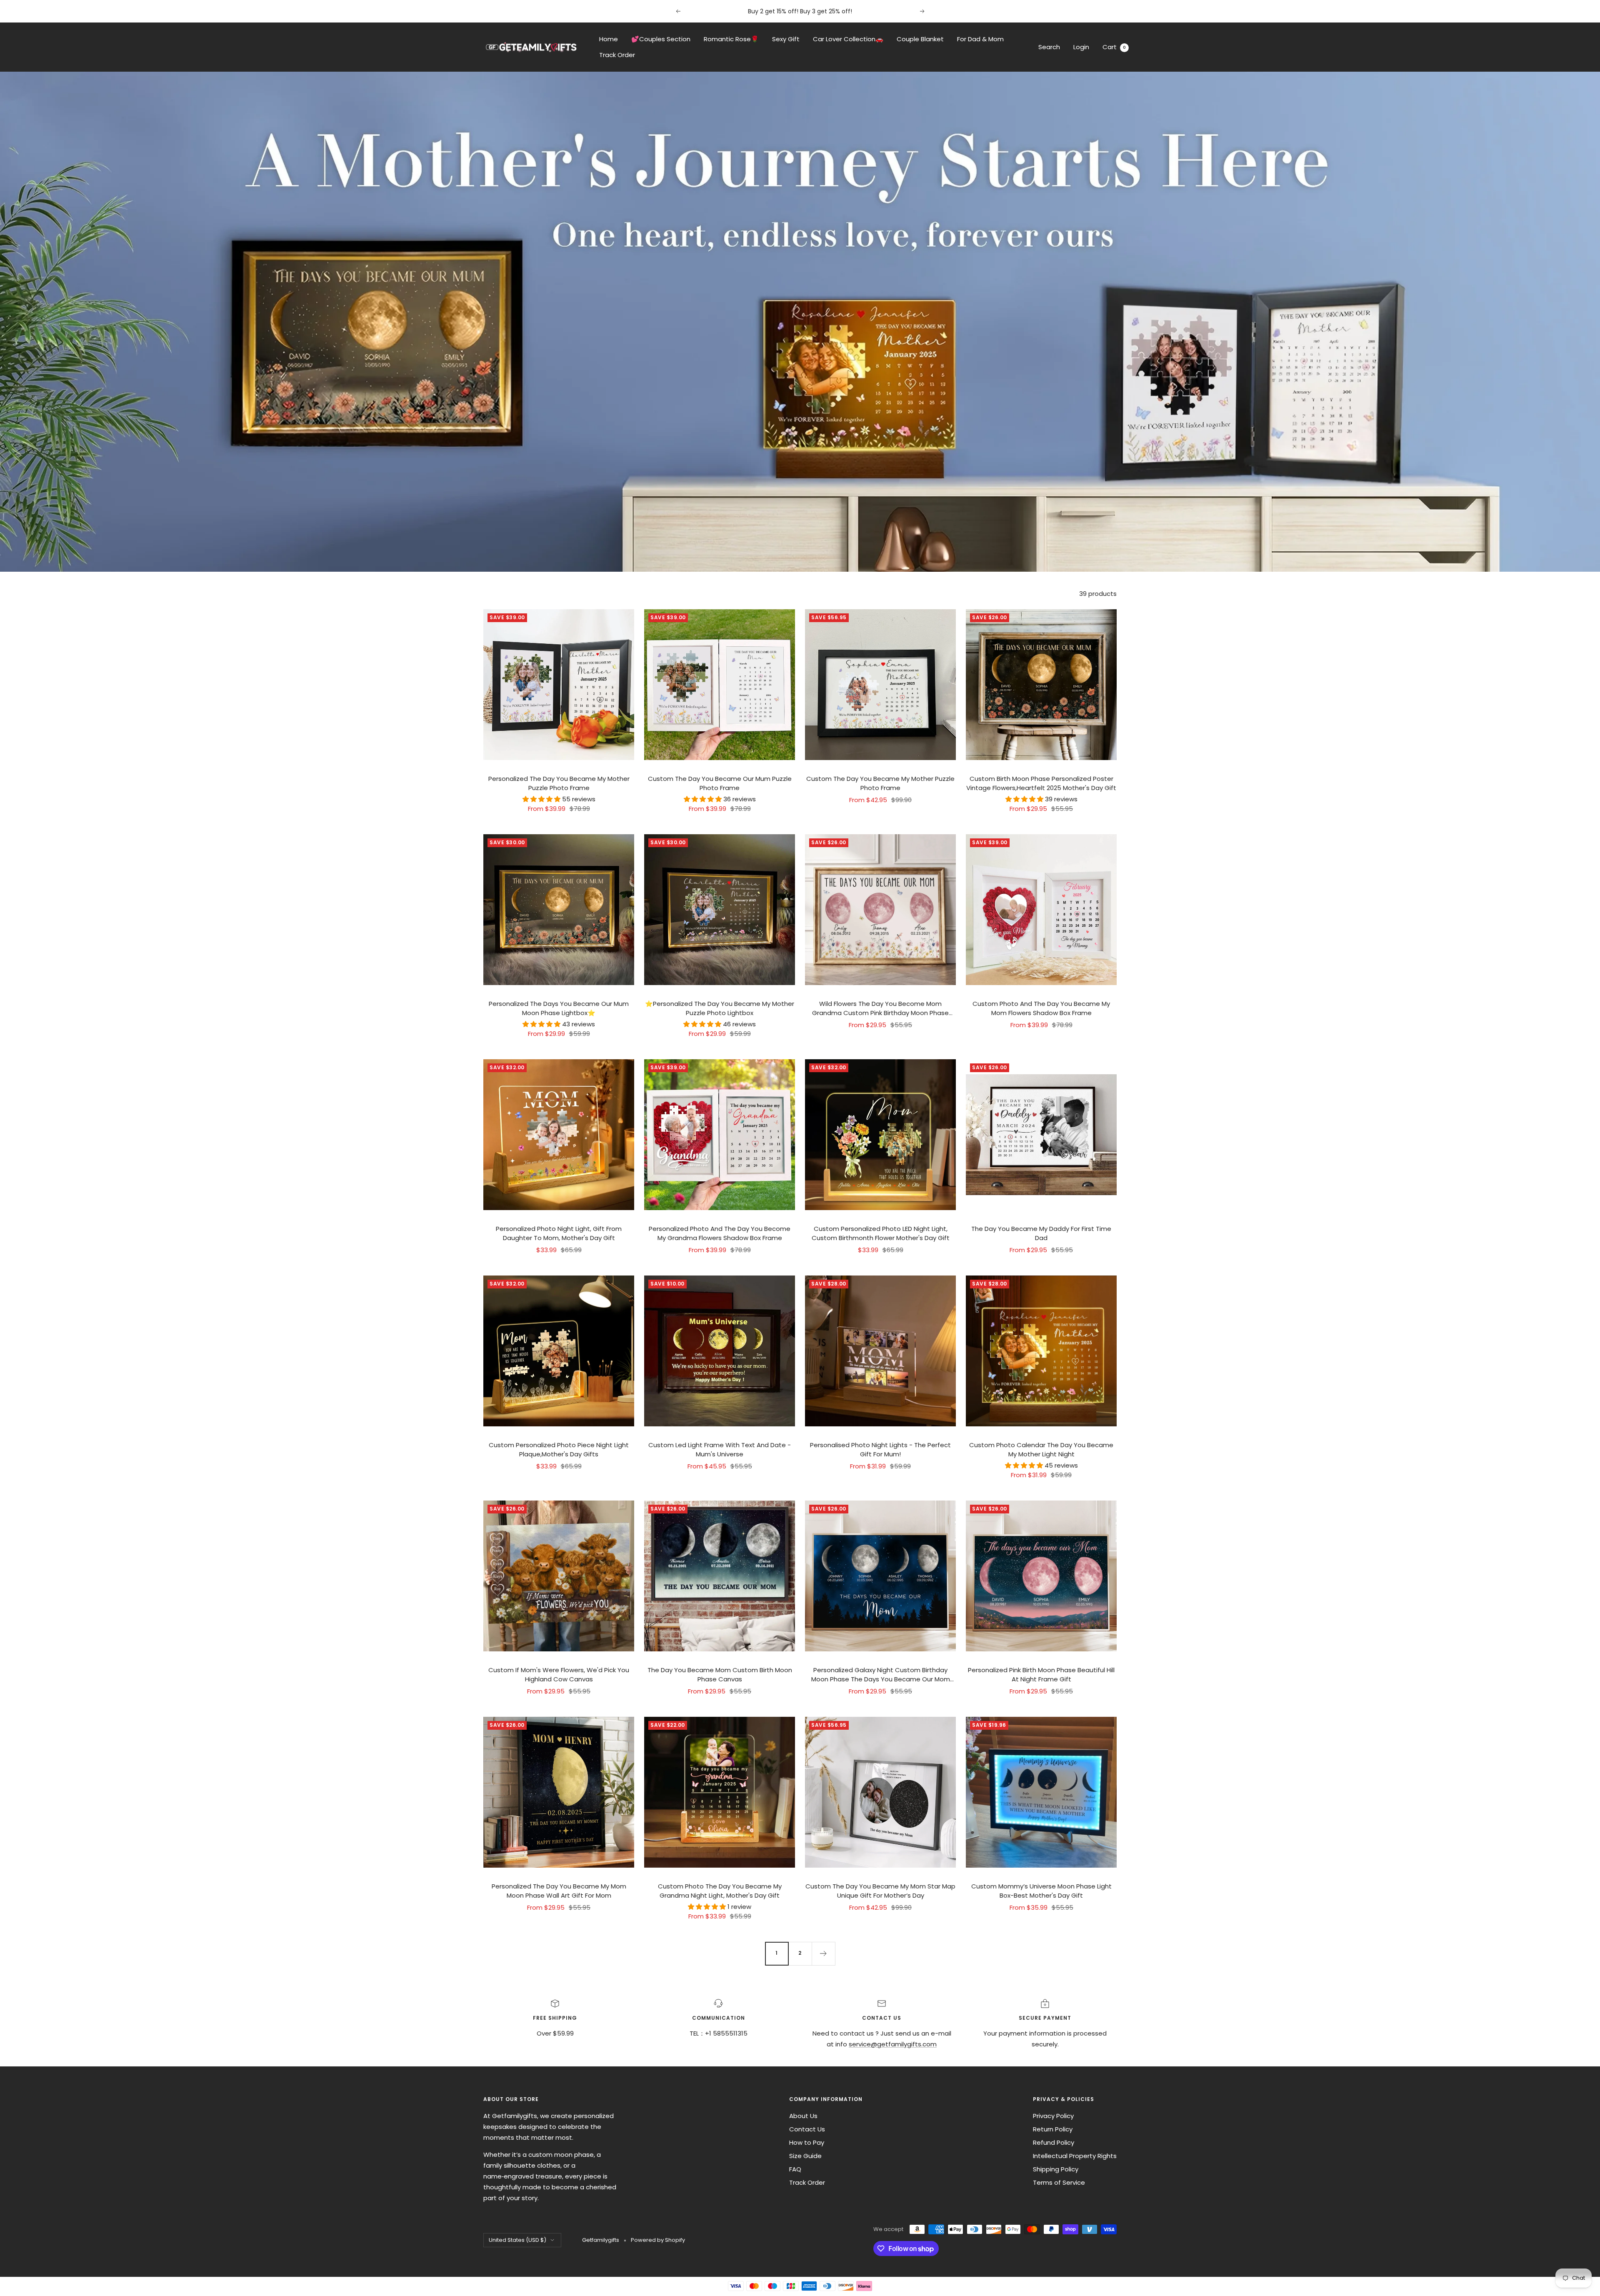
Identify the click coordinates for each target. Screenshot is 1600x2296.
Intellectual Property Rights (1075, 2156)
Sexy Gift (786, 39)
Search (1049, 47)
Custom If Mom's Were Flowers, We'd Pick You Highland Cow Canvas (559, 1675)
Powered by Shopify (658, 2240)
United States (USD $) (517, 2240)
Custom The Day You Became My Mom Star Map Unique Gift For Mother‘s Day (880, 1891)
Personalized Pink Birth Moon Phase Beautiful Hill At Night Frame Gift (1041, 1675)
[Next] (823, 1953)
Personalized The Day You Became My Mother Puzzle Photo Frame (559, 783)
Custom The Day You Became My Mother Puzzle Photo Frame (880, 783)
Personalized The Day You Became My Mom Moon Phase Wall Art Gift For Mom (559, 1891)
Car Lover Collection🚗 (848, 39)
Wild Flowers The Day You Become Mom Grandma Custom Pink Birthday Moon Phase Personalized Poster (880, 1009)
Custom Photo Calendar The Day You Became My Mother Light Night (1041, 1450)
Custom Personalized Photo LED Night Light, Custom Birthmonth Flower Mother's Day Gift (881, 1233)
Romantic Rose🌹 (731, 39)
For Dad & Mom (980, 39)
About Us (803, 2116)
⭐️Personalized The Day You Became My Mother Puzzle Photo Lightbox (720, 1008)
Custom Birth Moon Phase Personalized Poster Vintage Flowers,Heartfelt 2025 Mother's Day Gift (1041, 783)
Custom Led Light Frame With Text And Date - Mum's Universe (720, 1450)
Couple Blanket (920, 39)
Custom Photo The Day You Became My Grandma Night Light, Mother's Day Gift (720, 1891)
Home (609, 39)
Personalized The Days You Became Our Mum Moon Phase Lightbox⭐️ (559, 1008)
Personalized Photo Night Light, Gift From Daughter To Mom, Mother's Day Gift (559, 1233)
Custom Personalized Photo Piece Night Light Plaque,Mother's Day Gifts (559, 1450)
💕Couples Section (661, 39)
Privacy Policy (1053, 2116)
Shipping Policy (1056, 2169)
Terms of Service (1059, 2182)
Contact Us (807, 2129)
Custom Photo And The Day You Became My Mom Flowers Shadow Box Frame (1041, 1008)
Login (1081, 47)
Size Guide (805, 2156)
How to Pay (807, 2142)
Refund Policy (1054, 2142)
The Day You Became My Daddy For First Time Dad (1041, 1233)
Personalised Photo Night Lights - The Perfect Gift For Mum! (880, 1450)
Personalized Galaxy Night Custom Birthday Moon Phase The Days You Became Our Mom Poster (881, 1675)
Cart (1114, 47)
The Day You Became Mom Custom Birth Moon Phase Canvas (720, 1675)
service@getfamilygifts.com (893, 2044)
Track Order (617, 55)
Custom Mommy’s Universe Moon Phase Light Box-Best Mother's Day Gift (1041, 1891)
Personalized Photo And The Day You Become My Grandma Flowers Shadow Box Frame (720, 1233)
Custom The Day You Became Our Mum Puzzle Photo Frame (720, 783)
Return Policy (1053, 2129)
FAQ (795, 2169)
